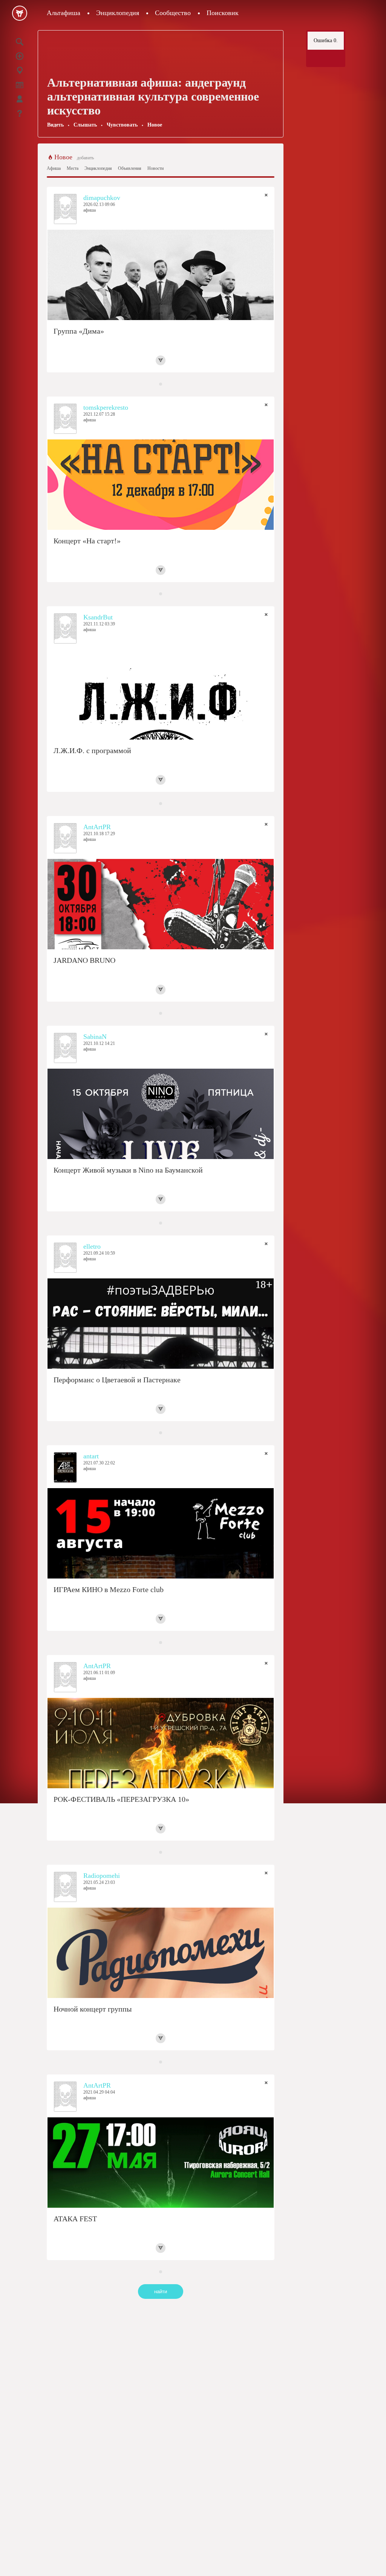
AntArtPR (97, 827)
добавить (85, 158)
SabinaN (95, 1037)
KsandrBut (98, 617)
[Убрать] (266, 195)
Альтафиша (64, 13)
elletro (92, 1246)
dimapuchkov (102, 198)
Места (73, 168)
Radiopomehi (102, 1876)
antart (91, 1456)
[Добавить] (20, 56)
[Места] (20, 70)
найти (161, 2292)
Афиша (54, 168)
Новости (155, 168)
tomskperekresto (106, 407)
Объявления (130, 168)
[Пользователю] (20, 99)
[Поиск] (20, 42)
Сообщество (173, 13)
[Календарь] (20, 85)
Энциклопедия (118, 13)
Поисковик (223, 13)
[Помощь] (20, 113)
